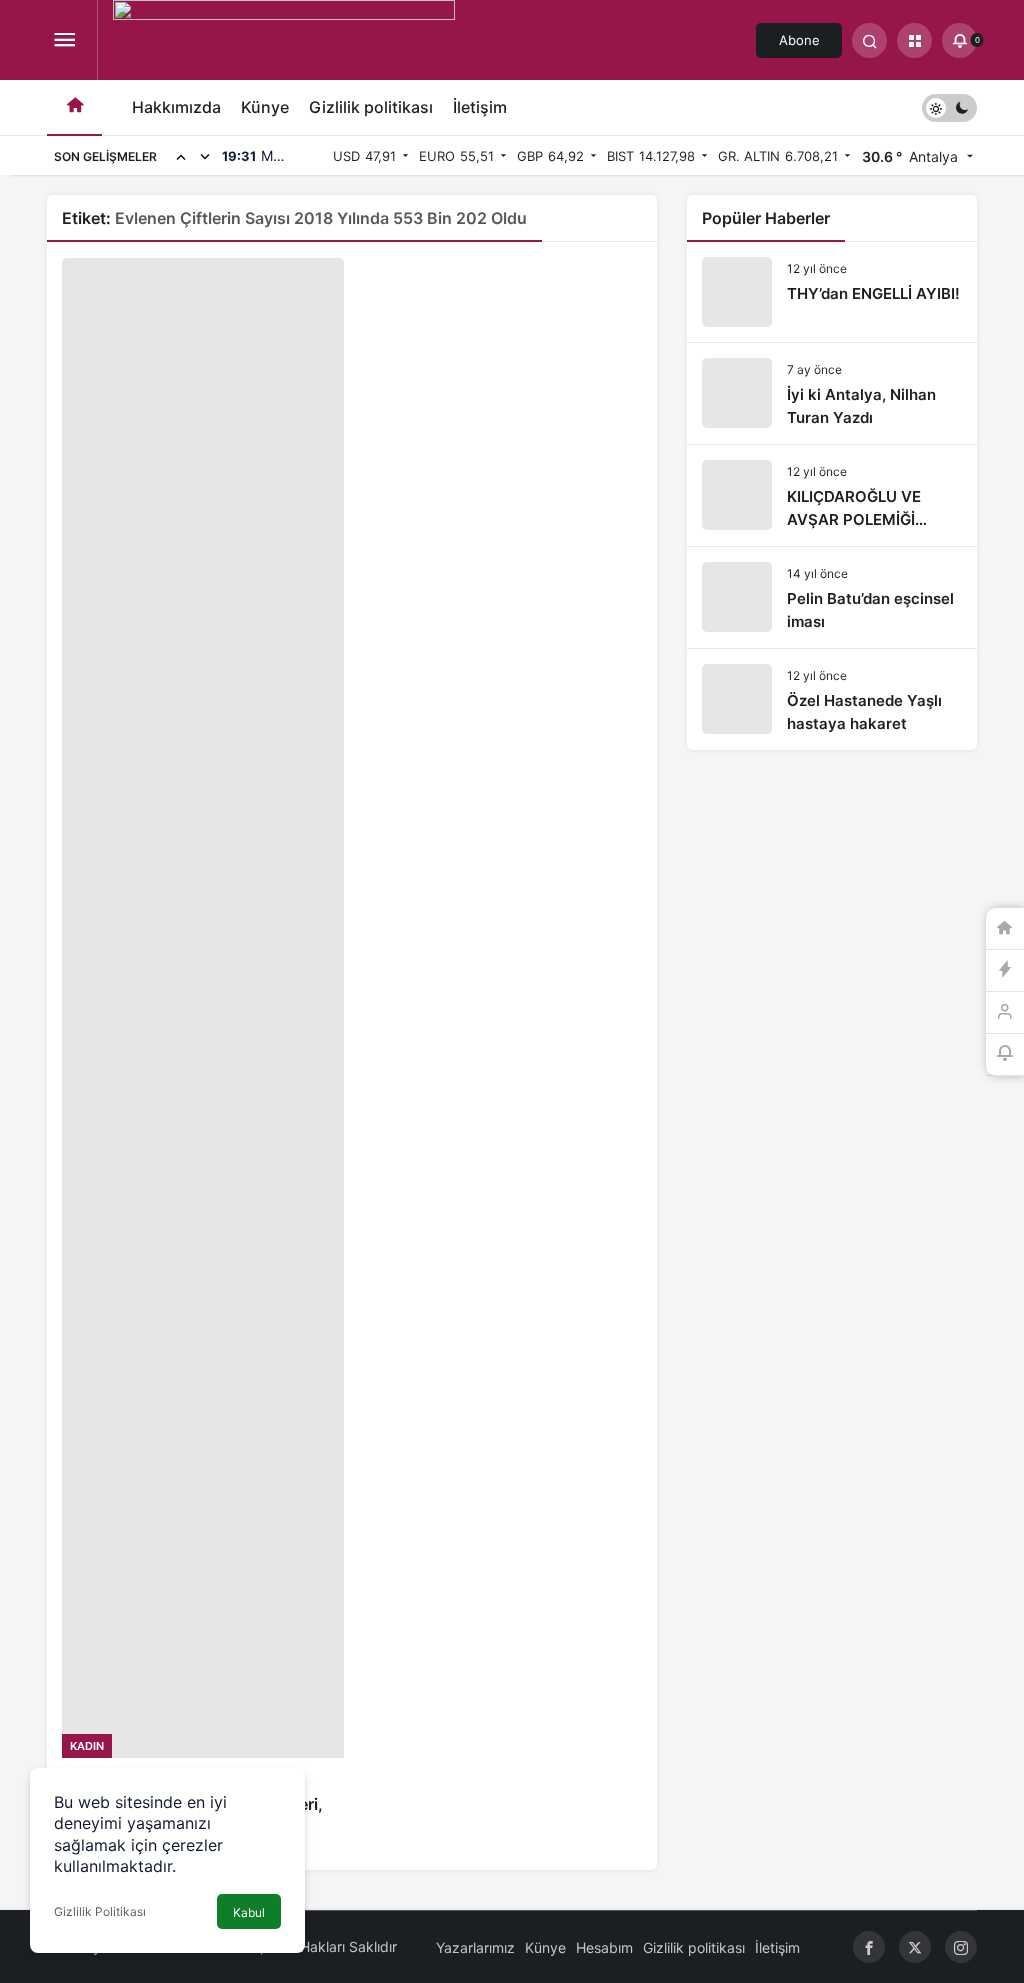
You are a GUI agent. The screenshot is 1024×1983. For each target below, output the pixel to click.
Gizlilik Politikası (100, 1911)
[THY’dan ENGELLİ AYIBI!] (832, 292)
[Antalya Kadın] (284, 48)
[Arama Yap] (869, 40)
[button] (914, 40)
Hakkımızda (176, 107)
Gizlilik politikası (371, 107)
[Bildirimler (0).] (1005, 1055)
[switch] (949, 107)
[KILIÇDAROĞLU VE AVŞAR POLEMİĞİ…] (832, 495)
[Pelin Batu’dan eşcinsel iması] (832, 597)
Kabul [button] (249, 1912)
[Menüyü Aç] (64, 40)
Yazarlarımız (475, 1947)
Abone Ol (799, 45)
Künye (265, 107)
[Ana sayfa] (74, 107)
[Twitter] (915, 1947)
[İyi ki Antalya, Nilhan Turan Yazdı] (832, 393)
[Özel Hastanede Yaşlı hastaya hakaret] (832, 699)
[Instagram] (961, 1947)
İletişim (480, 107)
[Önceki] (181, 156)
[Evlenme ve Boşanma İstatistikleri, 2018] (203, 1048)
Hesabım (604, 1947)
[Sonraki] (205, 156)
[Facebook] (869, 1947)
